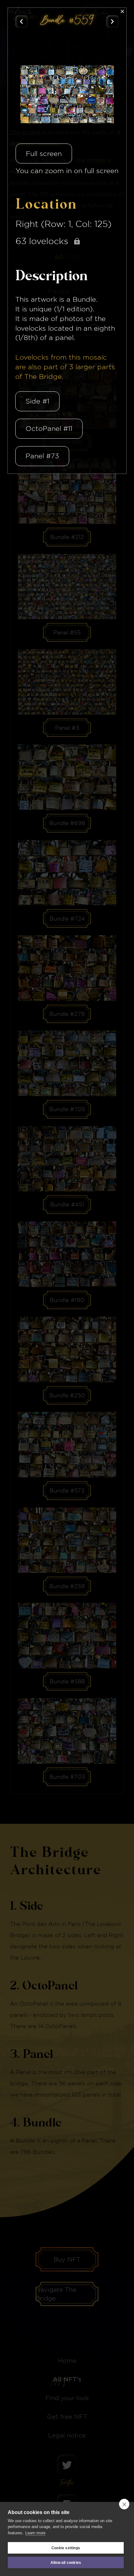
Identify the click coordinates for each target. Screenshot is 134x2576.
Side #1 (37, 401)
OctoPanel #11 (49, 428)
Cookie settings (66, 2548)
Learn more (35, 2533)
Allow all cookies (66, 2563)
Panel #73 (42, 456)
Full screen (44, 153)
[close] (124, 2504)
